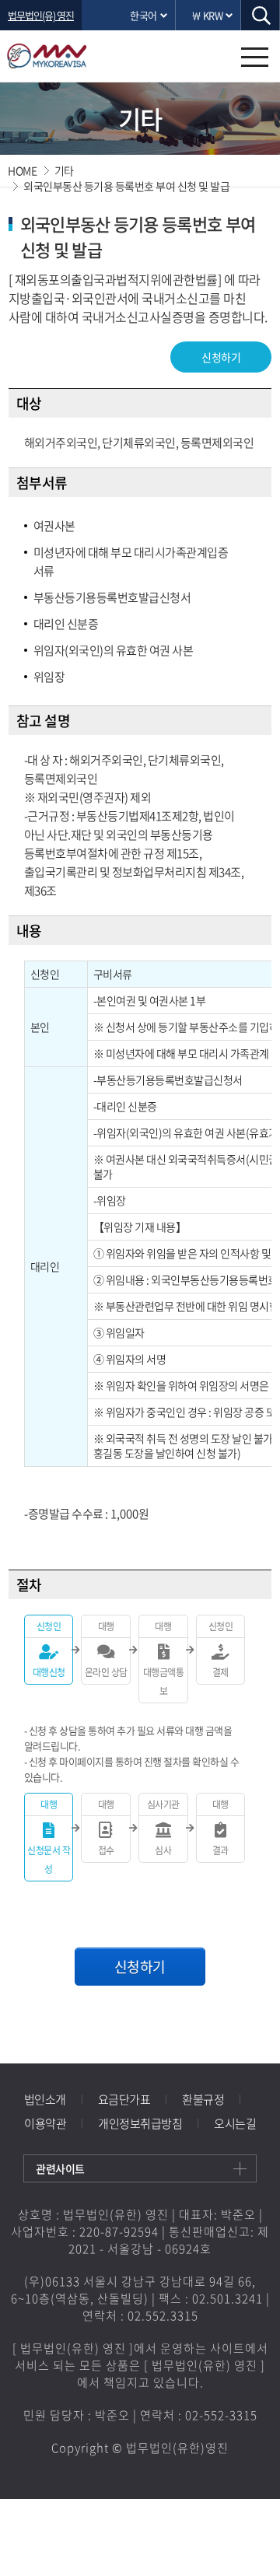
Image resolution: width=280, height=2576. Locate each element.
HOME (22, 170)
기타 (64, 170)
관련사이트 (60, 2168)
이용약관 (45, 2123)
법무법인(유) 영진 (41, 15)
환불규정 (203, 2099)
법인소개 (45, 2099)
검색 (261, 15)
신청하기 (221, 357)
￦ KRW (207, 15)
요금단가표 (124, 2099)
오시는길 (235, 2123)
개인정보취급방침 (140, 2123)
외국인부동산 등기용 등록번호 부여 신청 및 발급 (126, 186)
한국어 (143, 15)
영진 (68, 56)
